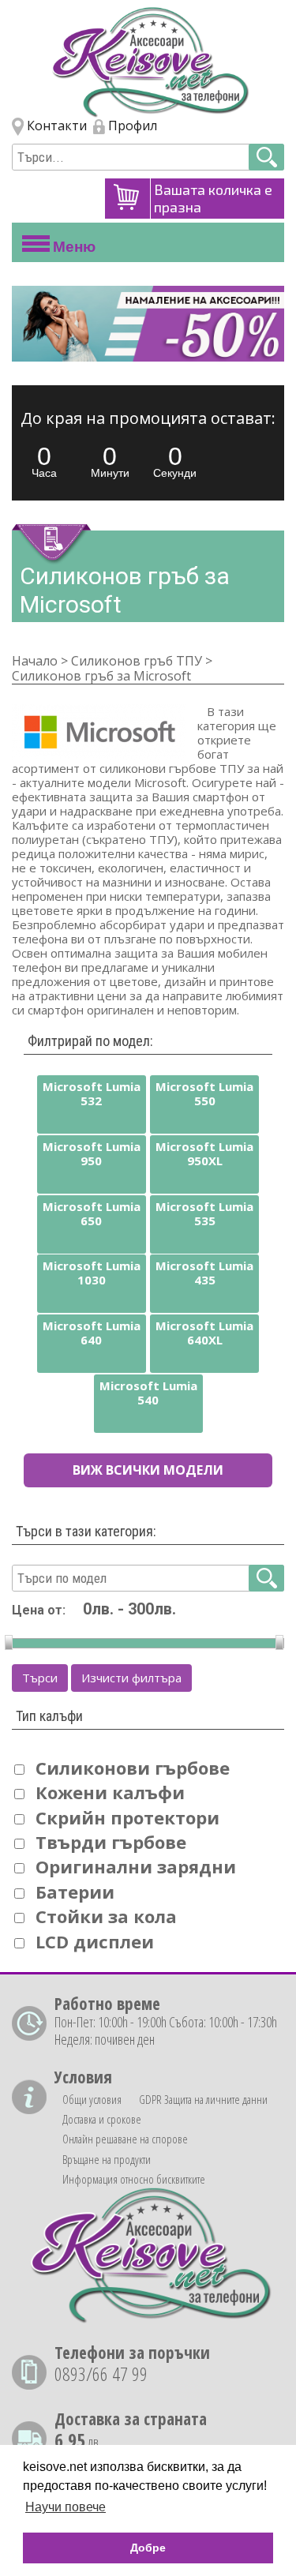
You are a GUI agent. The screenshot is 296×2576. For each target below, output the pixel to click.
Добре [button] (148, 2548)
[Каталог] (148, 62)
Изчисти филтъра (131, 1678)
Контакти (55, 126)
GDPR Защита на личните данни (203, 2099)
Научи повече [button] (66, 2507)
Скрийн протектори (127, 1817)
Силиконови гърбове (133, 1768)
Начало (35, 661)
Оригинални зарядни (136, 1866)
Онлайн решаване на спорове (125, 2139)
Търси (40, 1678)
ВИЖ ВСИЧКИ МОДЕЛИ (148, 1470)
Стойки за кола (106, 1916)
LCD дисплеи (95, 1941)
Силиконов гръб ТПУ (137, 661)
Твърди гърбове (111, 1842)
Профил (131, 126)
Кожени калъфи (110, 1792)
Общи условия (92, 2099)
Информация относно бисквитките (134, 2179)
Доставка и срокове (102, 2119)
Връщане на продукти (107, 2159)
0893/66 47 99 (101, 2374)
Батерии (75, 1892)
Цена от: (39, 1610)
